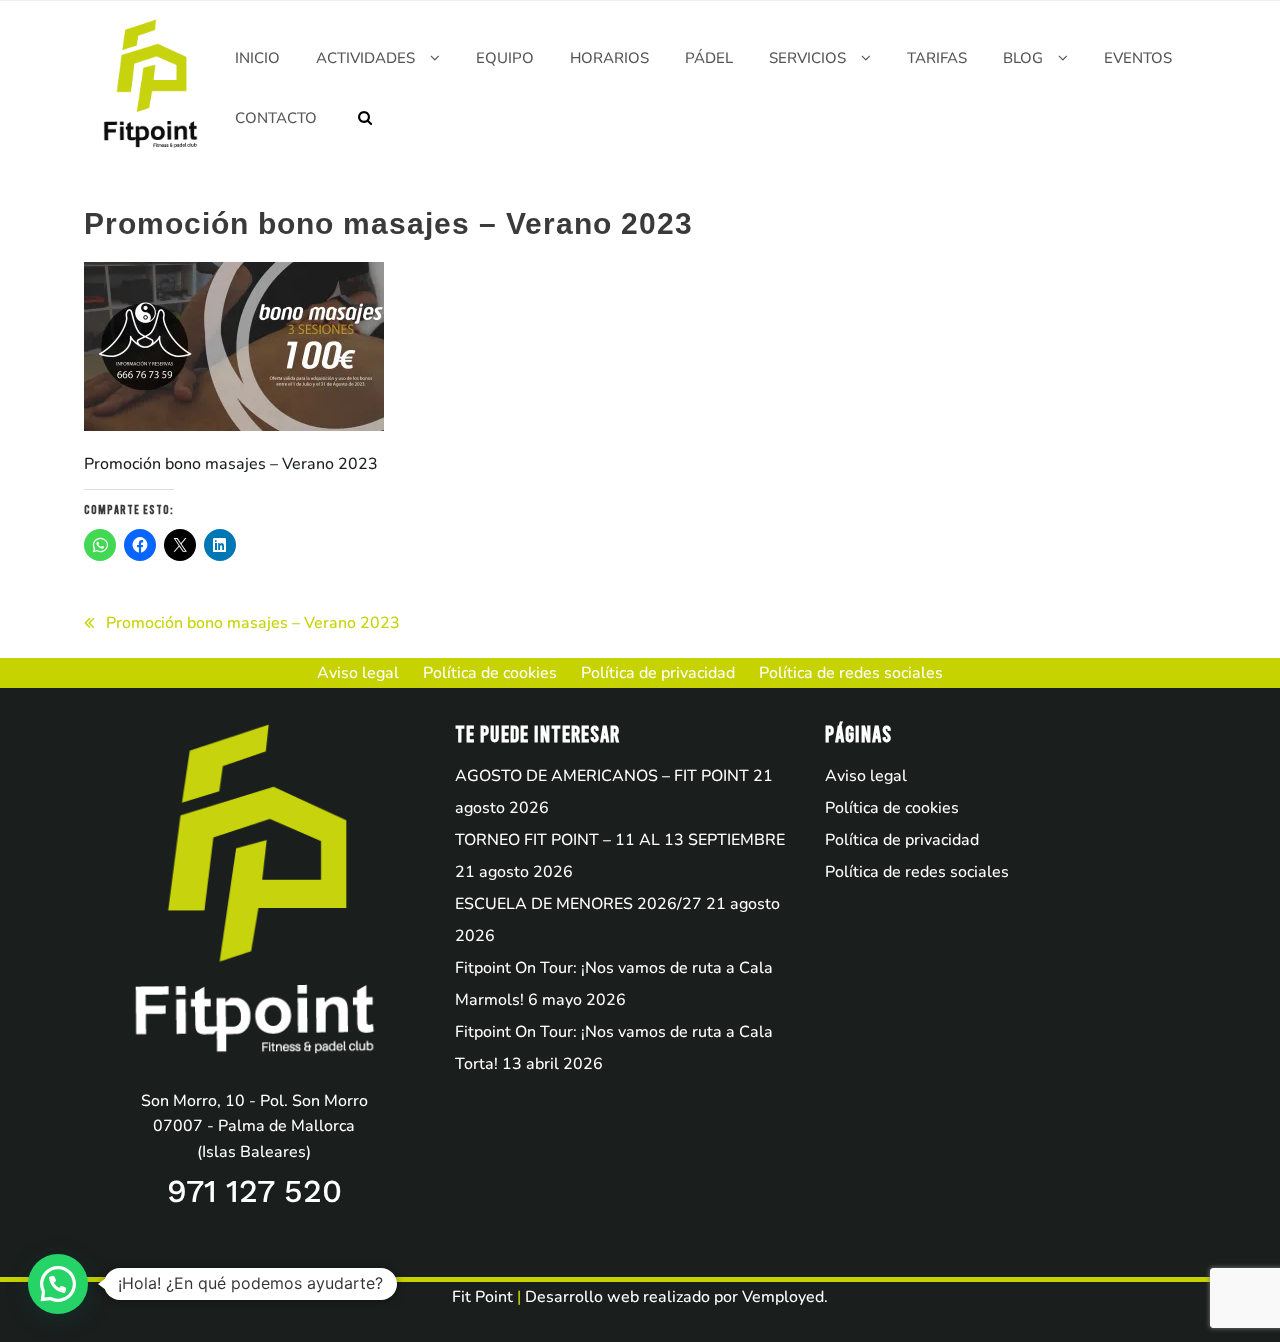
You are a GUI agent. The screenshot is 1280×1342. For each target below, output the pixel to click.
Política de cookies (892, 808)
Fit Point (482, 1297)
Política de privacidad (902, 840)
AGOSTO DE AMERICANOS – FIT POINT (602, 776)
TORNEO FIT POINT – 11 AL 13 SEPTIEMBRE (620, 840)
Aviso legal (866, 776)
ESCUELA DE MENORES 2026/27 (578, 904)
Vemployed (783, 1297)
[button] (58, 1284)
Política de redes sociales (917, 872)
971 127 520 (254, 1191)
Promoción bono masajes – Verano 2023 (253, 623)
